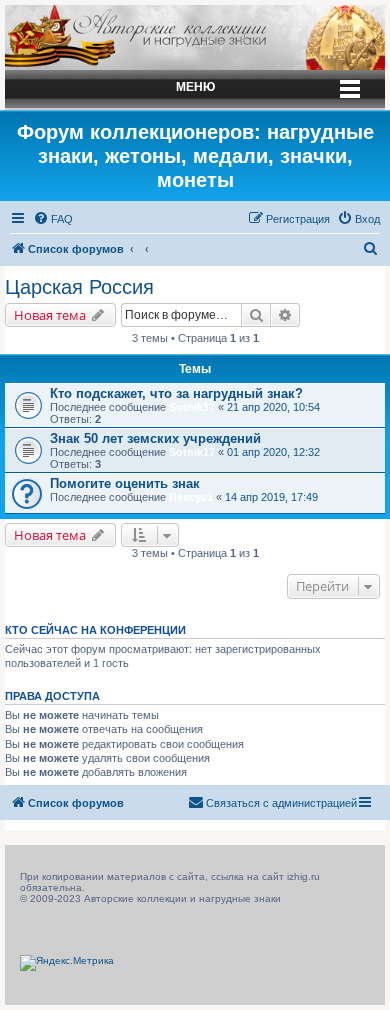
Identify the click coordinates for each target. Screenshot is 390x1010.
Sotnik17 (192, 407)
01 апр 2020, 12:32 (273, 452)
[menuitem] (53, 219)
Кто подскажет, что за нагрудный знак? (176, 393)
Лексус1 (191, 497)
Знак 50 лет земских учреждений (155, 438)
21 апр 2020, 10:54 (273, 407)
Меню (195, 87)
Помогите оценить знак (125, 483)
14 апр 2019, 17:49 (271, 497)
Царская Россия (79, 287)
